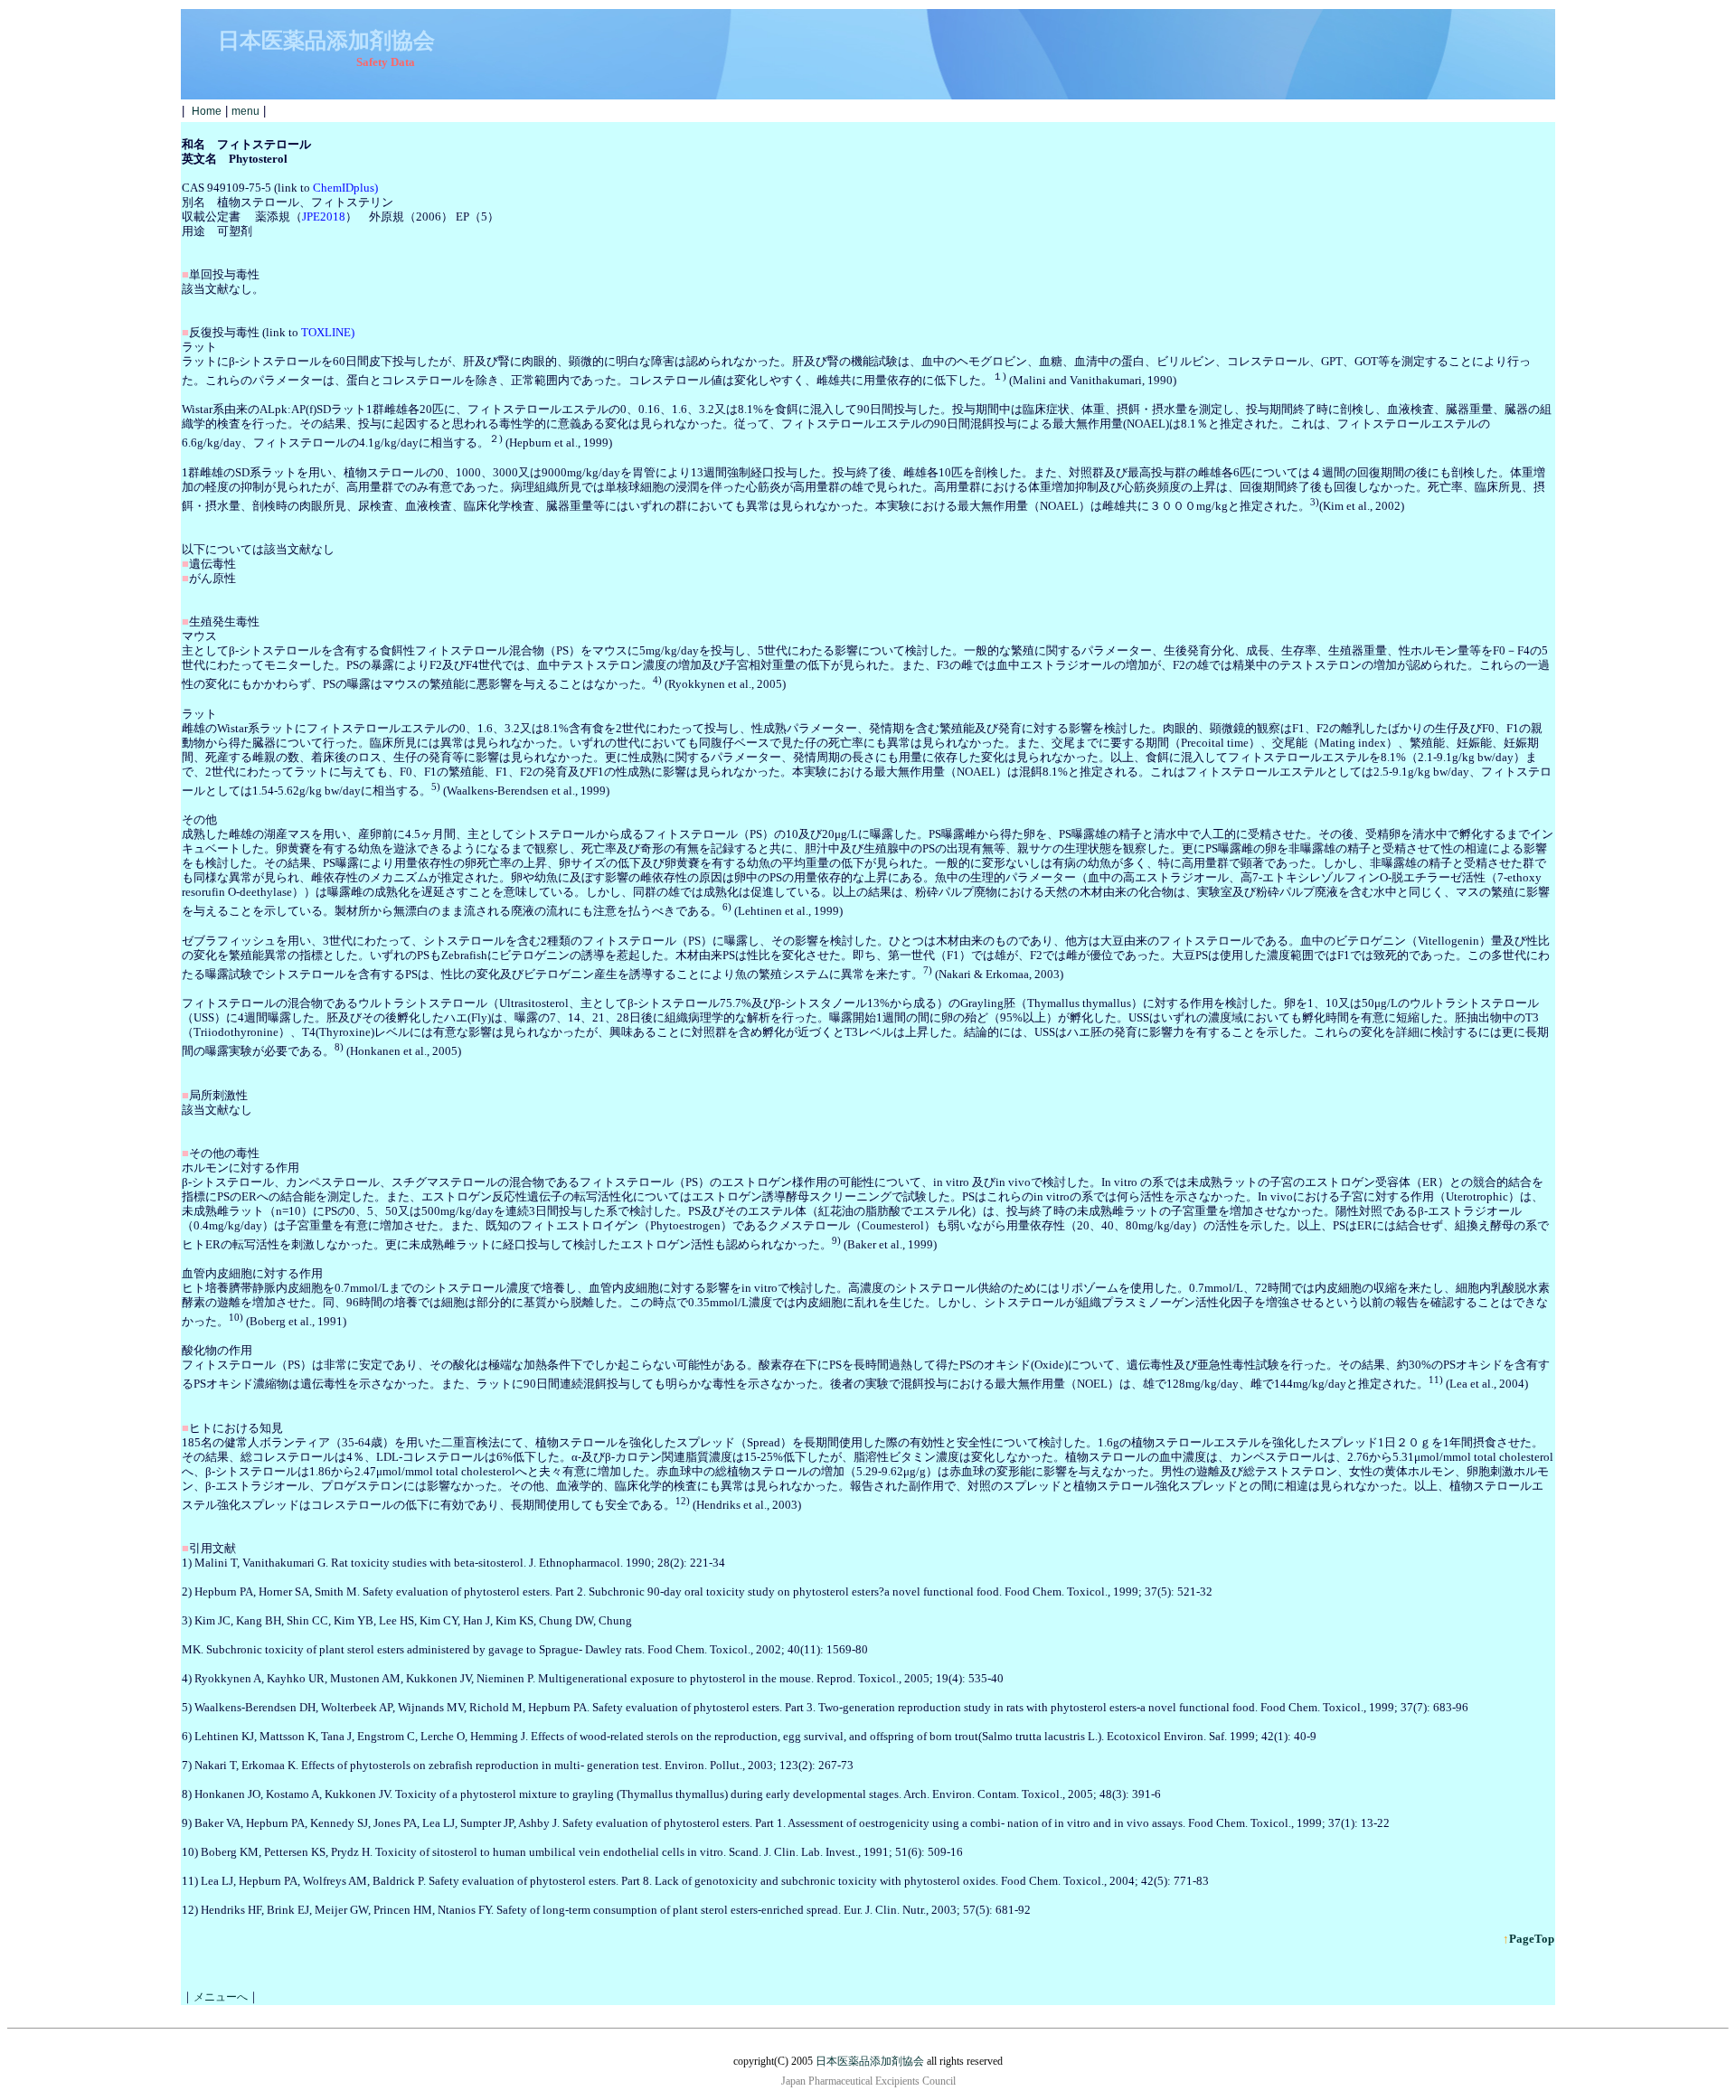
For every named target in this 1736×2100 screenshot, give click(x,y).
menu (245, 111)
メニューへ (221, 1997)
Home (207, 111)
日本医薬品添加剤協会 (870, 2061)
